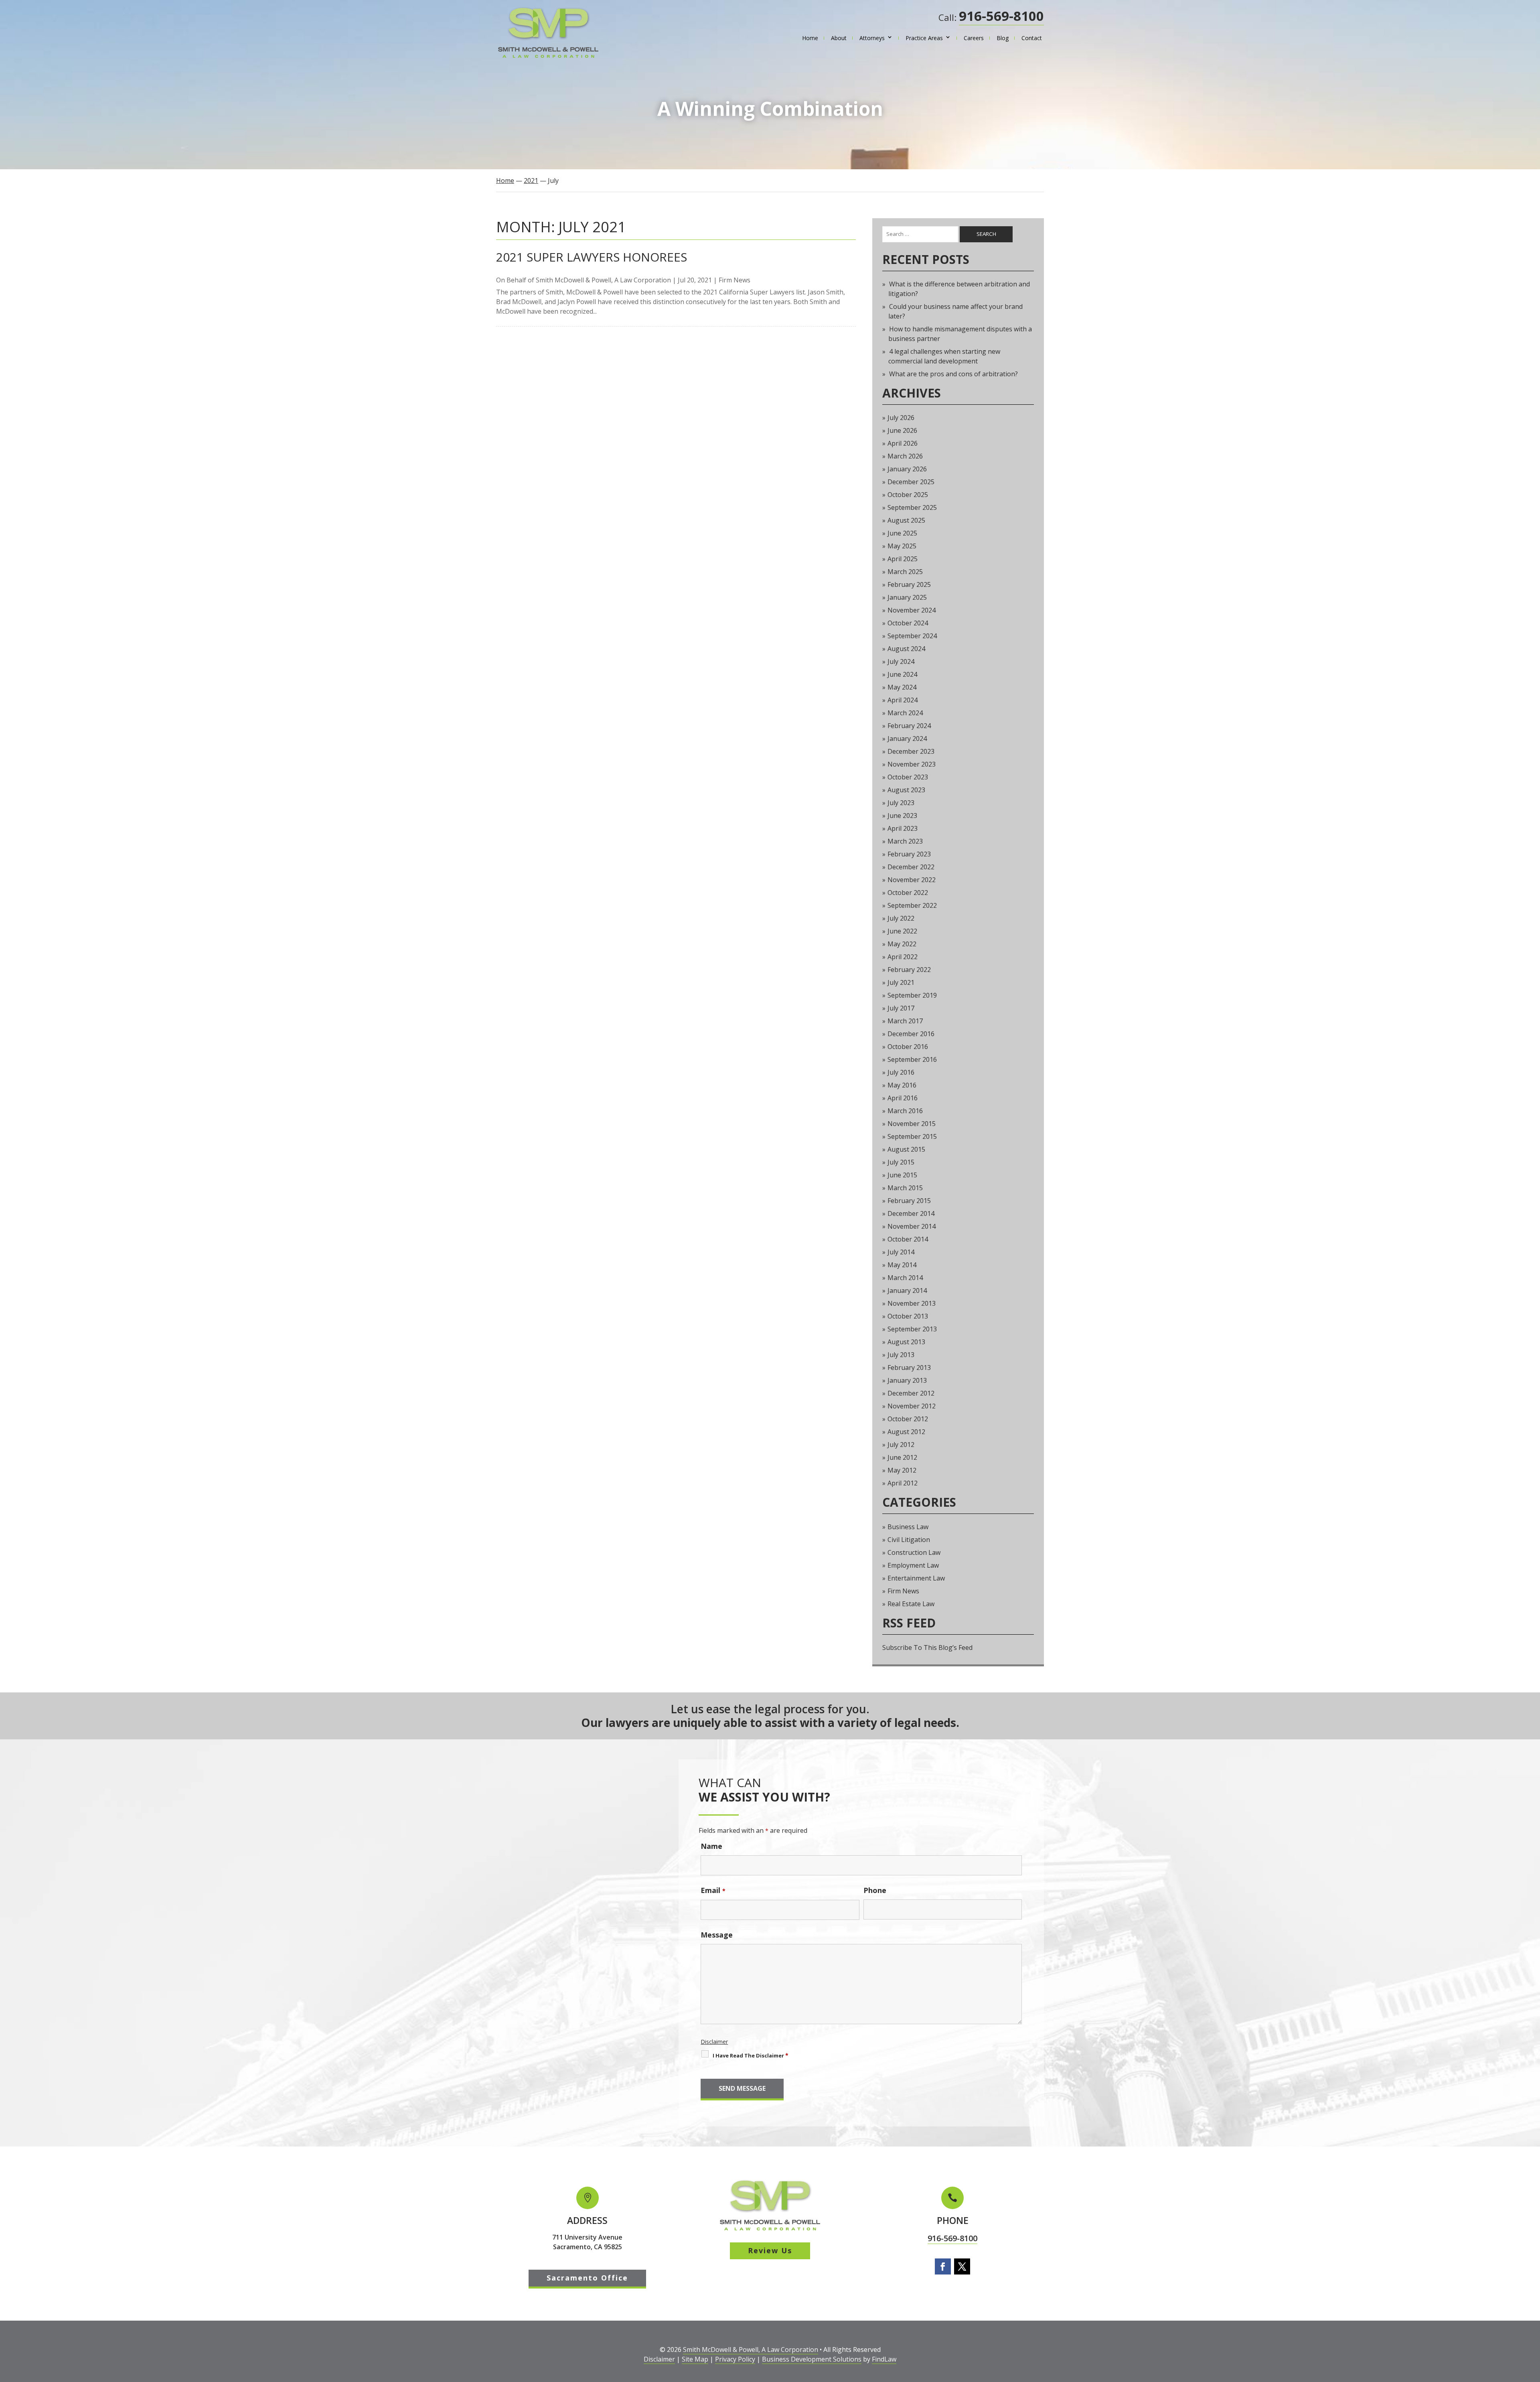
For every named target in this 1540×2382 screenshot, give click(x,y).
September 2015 (912, 1136)
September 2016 (912, 1059)
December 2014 (911, 1213)
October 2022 (908, 893)
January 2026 (907, 469)
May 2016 (902, 1085)
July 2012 (901, 1445)
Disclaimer (714, 2042)
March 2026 (905, 456)
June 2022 (902, 931)
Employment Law (913, 1565)
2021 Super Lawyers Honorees (592, 257)
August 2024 (906, 649)
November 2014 (912, 1226)
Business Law (908, 1527)
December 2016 (911, 1034)
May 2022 (902, 944)
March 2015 (905, 1188)
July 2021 (901, 982)
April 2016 (903, 1098)
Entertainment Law (916, 1578)
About (839, 38)
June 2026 (902, 430)
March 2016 (905, 1111)
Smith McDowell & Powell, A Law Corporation (603, 280)
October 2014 (908, 1239)
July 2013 (901, 1355)
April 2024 (903, 700)
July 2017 (901, 1008)
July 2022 (901, 918)
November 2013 (912, 1303)
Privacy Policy (735, 2359)
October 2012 (908, 1419)
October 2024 (908, 623)
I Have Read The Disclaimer (751, 2055)
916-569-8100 (1001, 16)
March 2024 (905, 713)
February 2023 (909, 854)
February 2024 (909, 726)
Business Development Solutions (812, 2359)
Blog (1003, 38)
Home (810, 38)
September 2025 (912, 507)
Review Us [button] (770, 2250)
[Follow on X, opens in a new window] (962, 2266)
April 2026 (903, 443)
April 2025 (903, 559)
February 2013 (909, 1368)
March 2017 (905, 1021)
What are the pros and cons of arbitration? (953, 374)
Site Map (695, 2359)
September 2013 (912, 1329)
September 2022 (912, 905)
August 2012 (906, 1432)
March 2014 (905, 1278)
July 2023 (901, 803)
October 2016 (908, 1047)
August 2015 (906, 1149)
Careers (974, 38)
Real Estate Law (911, 1604)
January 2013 (907, 1380)
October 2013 (908, 1316)
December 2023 (911, 751)
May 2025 (902, 546)
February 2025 (909, 584)
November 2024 (912, 610)
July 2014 (901, 1252)
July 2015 (901, 1162)
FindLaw (884, 2359)
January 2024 (907, 739)
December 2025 (911, 482)
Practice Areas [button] (924, 38)
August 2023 (906, 790)
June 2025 (902, 533)
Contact (1032, 38)
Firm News (735, 280)
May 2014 (902, 1265)
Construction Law (914, 1552)
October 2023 (908, 777)
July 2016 (901, 1072)
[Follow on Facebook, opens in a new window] (943, 2266)
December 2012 (911, 1393)
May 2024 (902, 687)
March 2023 (905, 841)
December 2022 (911, 867)
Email (713, 1890)
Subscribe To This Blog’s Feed (927, 1648)
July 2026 (901, 418)
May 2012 (902, 1470)
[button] (1532, 2324)
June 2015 (902, 1175)
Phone (875, 1890)
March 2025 (905, 572)
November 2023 (912, 764)
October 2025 (908, 495)
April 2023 (903, 828)
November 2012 (912, 1406)
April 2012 (903, 1483)
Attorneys (872, 38)
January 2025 (907, 597)
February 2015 (909, 1201)
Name (711, 1846)
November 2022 (912, 880)
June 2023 (902, 816)
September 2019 (912, 995)
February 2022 (909, 970)
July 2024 (901, 661)
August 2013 (906, 1342)
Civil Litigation (909, 1540)
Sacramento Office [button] (587, 2278)
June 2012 (902, 1457)
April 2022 (903, 957)
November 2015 (912, 1124)
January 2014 (907, 1290)
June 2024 (902, 674)
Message (717, 1935)
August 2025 (906, 520)
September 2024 (912, 636)
